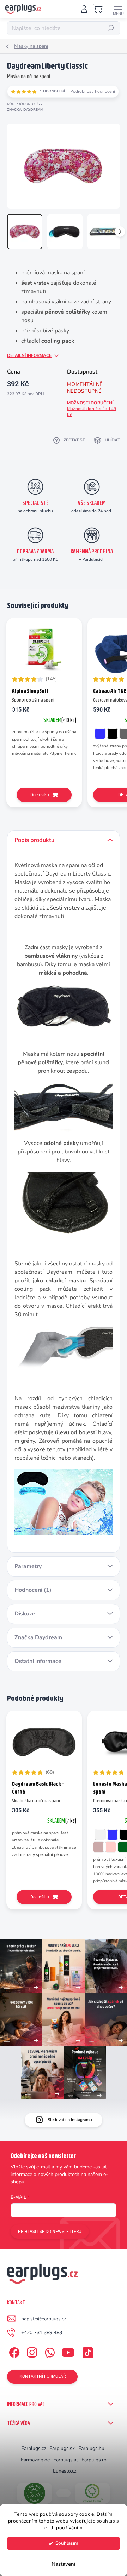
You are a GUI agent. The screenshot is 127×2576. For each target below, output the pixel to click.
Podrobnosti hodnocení (93, 91)
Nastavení (64, 2564)
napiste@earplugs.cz (44, 2319)
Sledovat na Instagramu (70, 2120)
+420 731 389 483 (42, 2333)
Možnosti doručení (92, 409)
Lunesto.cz (65, 2471)
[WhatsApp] (49, 2351)
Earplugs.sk (62, 2448)
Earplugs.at (66, 2460)
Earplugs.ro (94, 2460)
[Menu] (118, 9)
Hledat (111, 28)
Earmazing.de (35, 2460)
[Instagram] (31, 2351)
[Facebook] (13, 2351)
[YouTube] (68, 2351)
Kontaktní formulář (43, 2376)
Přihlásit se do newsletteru (50, 2232)
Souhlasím (67, 2543)
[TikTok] (87, 2351)
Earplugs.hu (91, 2448)
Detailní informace (29, 355)
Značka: (25, 110)
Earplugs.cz (34, 2448)
